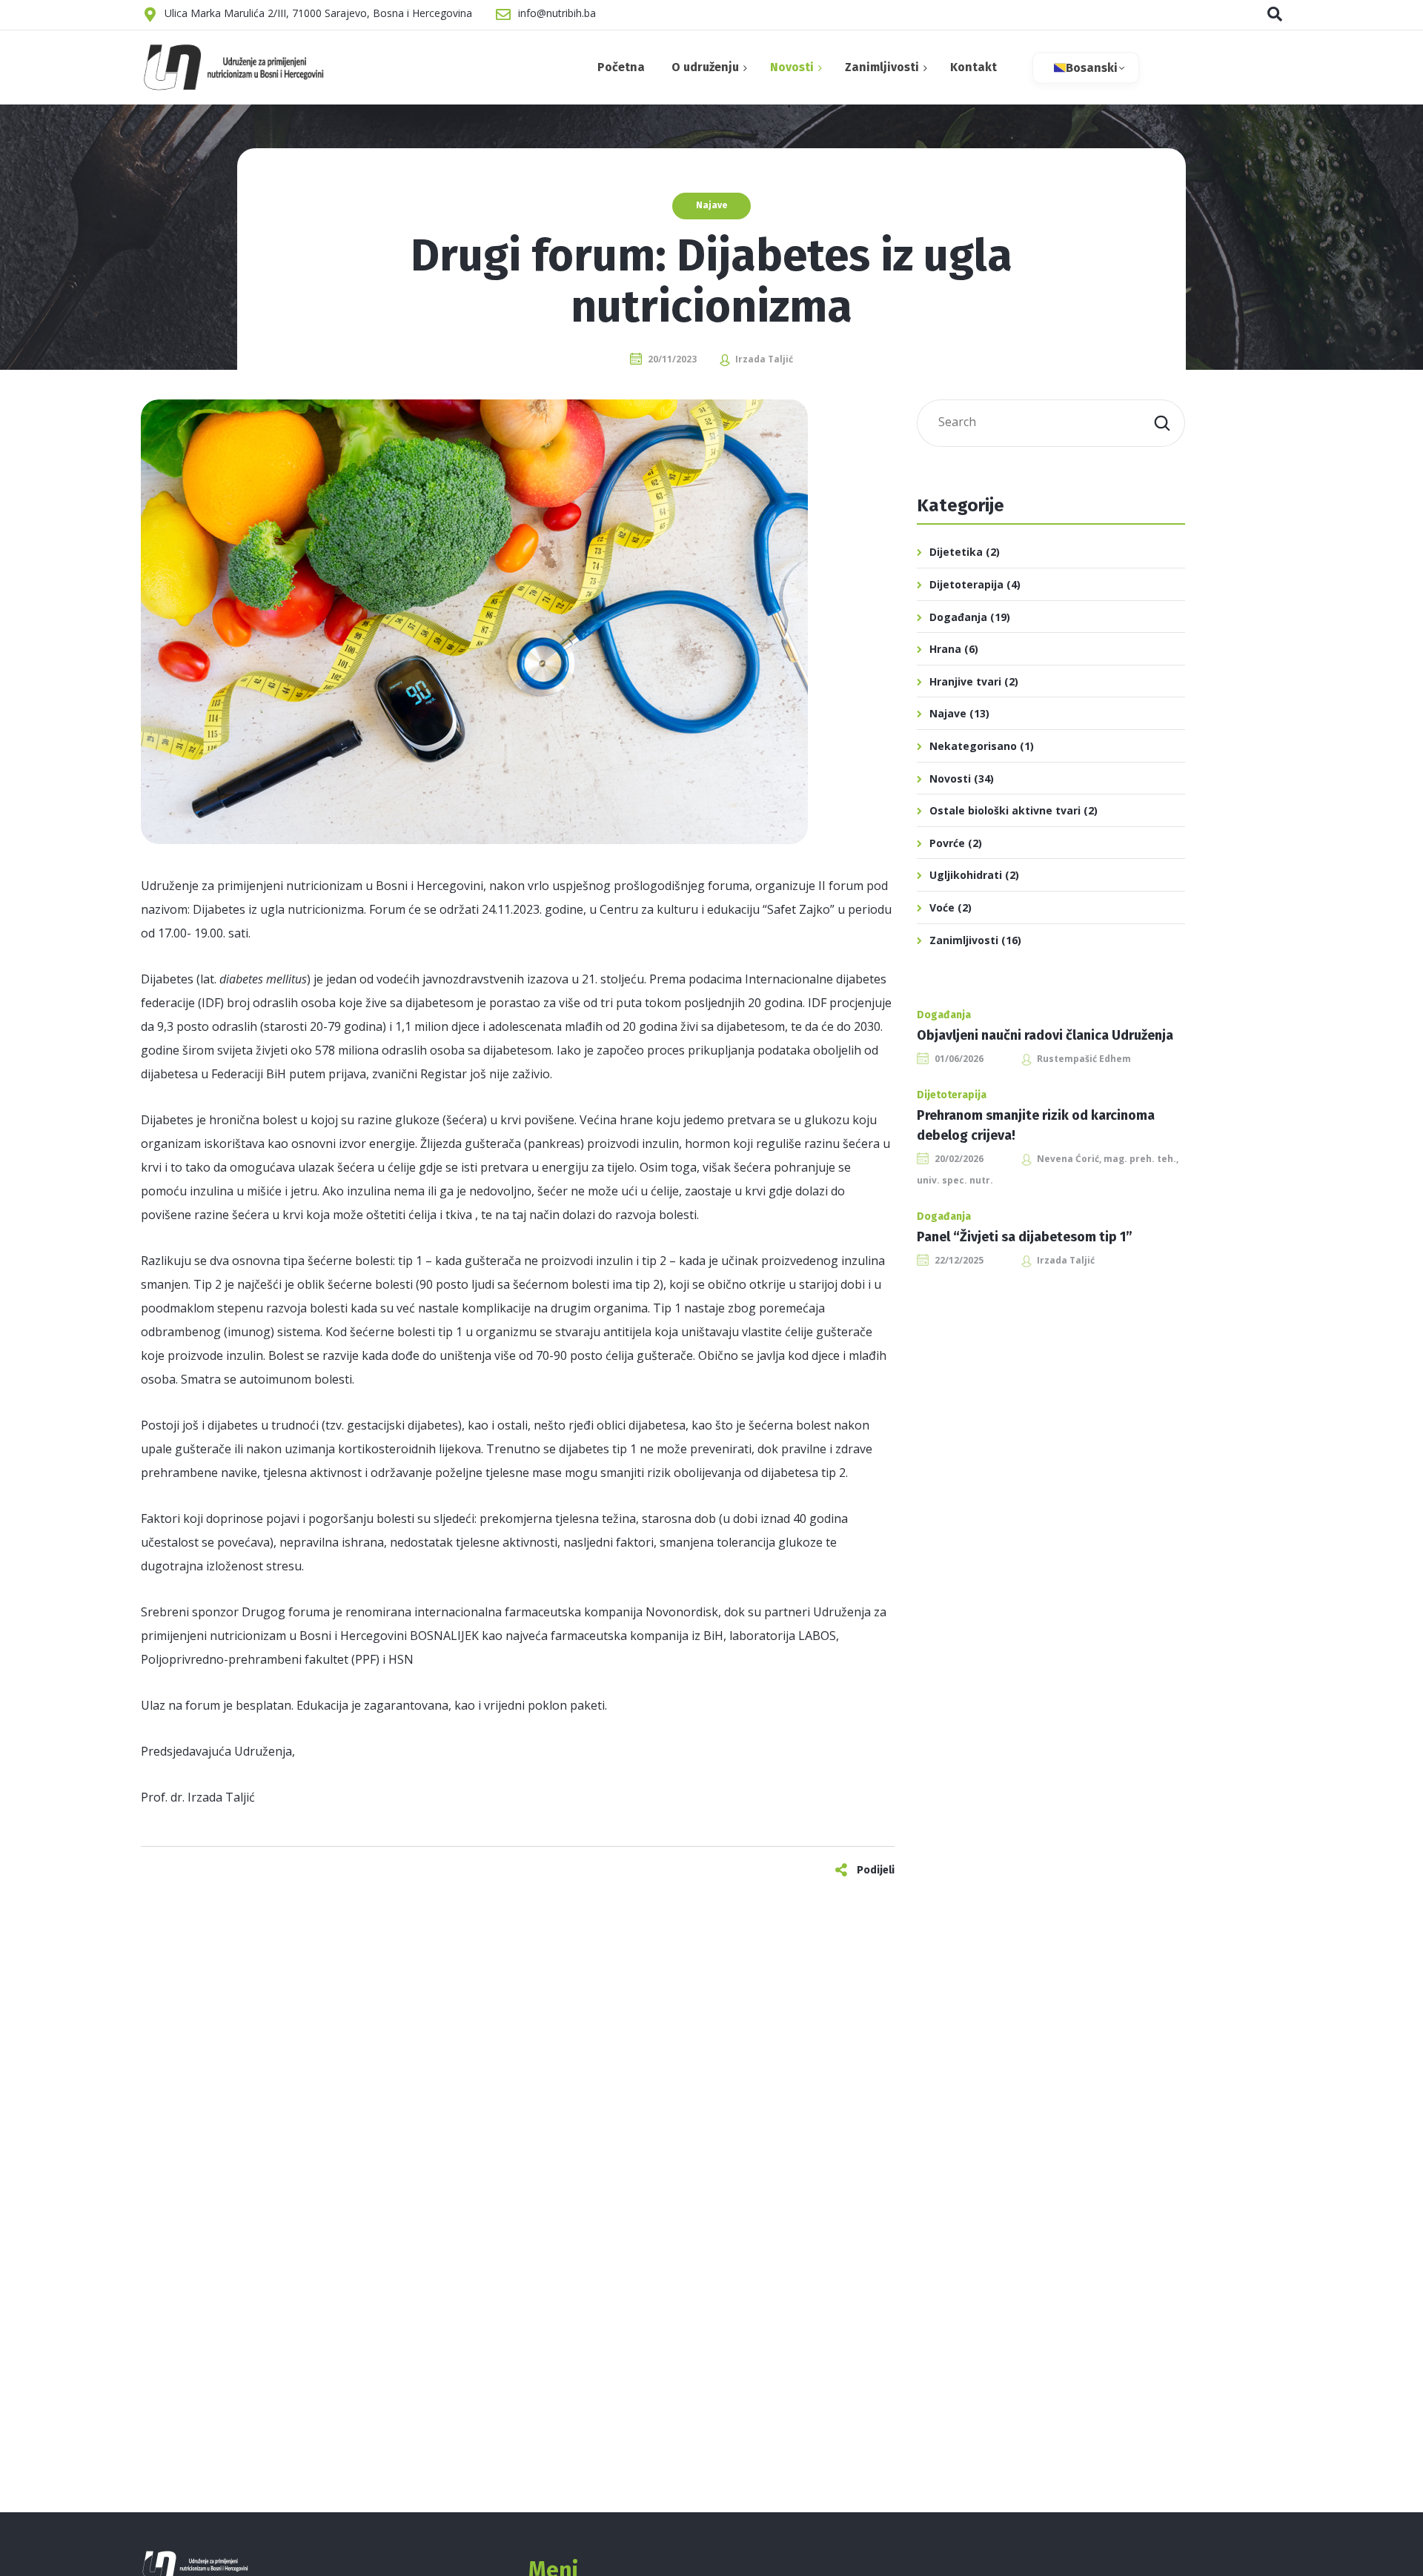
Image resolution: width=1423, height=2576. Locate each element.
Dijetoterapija (966, 584)
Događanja (958, 617)
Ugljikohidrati (966, 875)
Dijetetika (956, 552)
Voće (942, 907)
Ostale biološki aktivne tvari (1005, 810)
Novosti (950, 779)
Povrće (947, 843)
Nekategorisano (973, 746)
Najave (711, 205)
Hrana (945, 649)
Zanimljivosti (964, 940)
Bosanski (1092, 68)
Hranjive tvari (965, 681)
